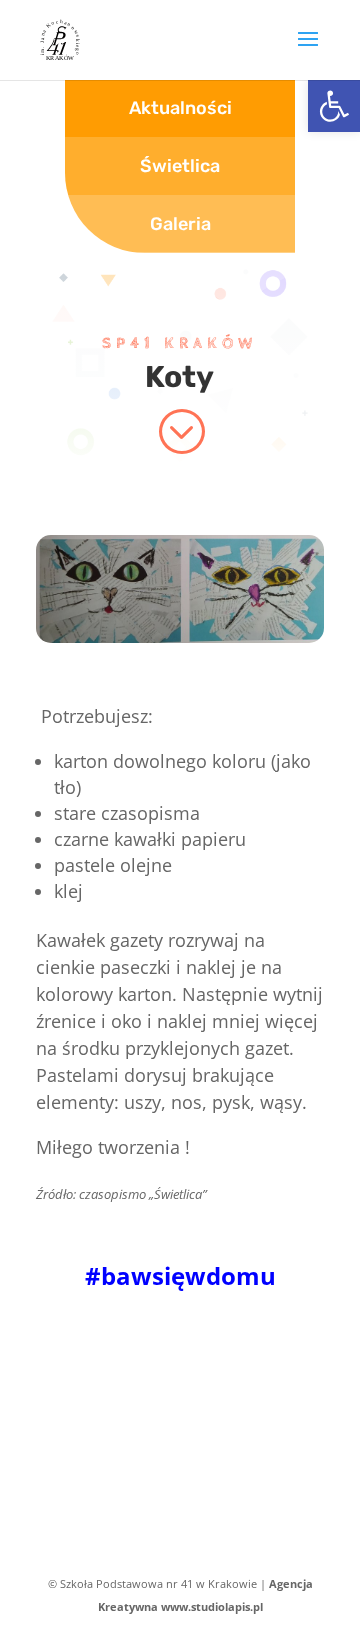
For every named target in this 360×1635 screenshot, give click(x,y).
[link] (334, 106)
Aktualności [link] (180, 108)
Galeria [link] (180, 224)
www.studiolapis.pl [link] (212, 1606)
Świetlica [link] (180, 166)
